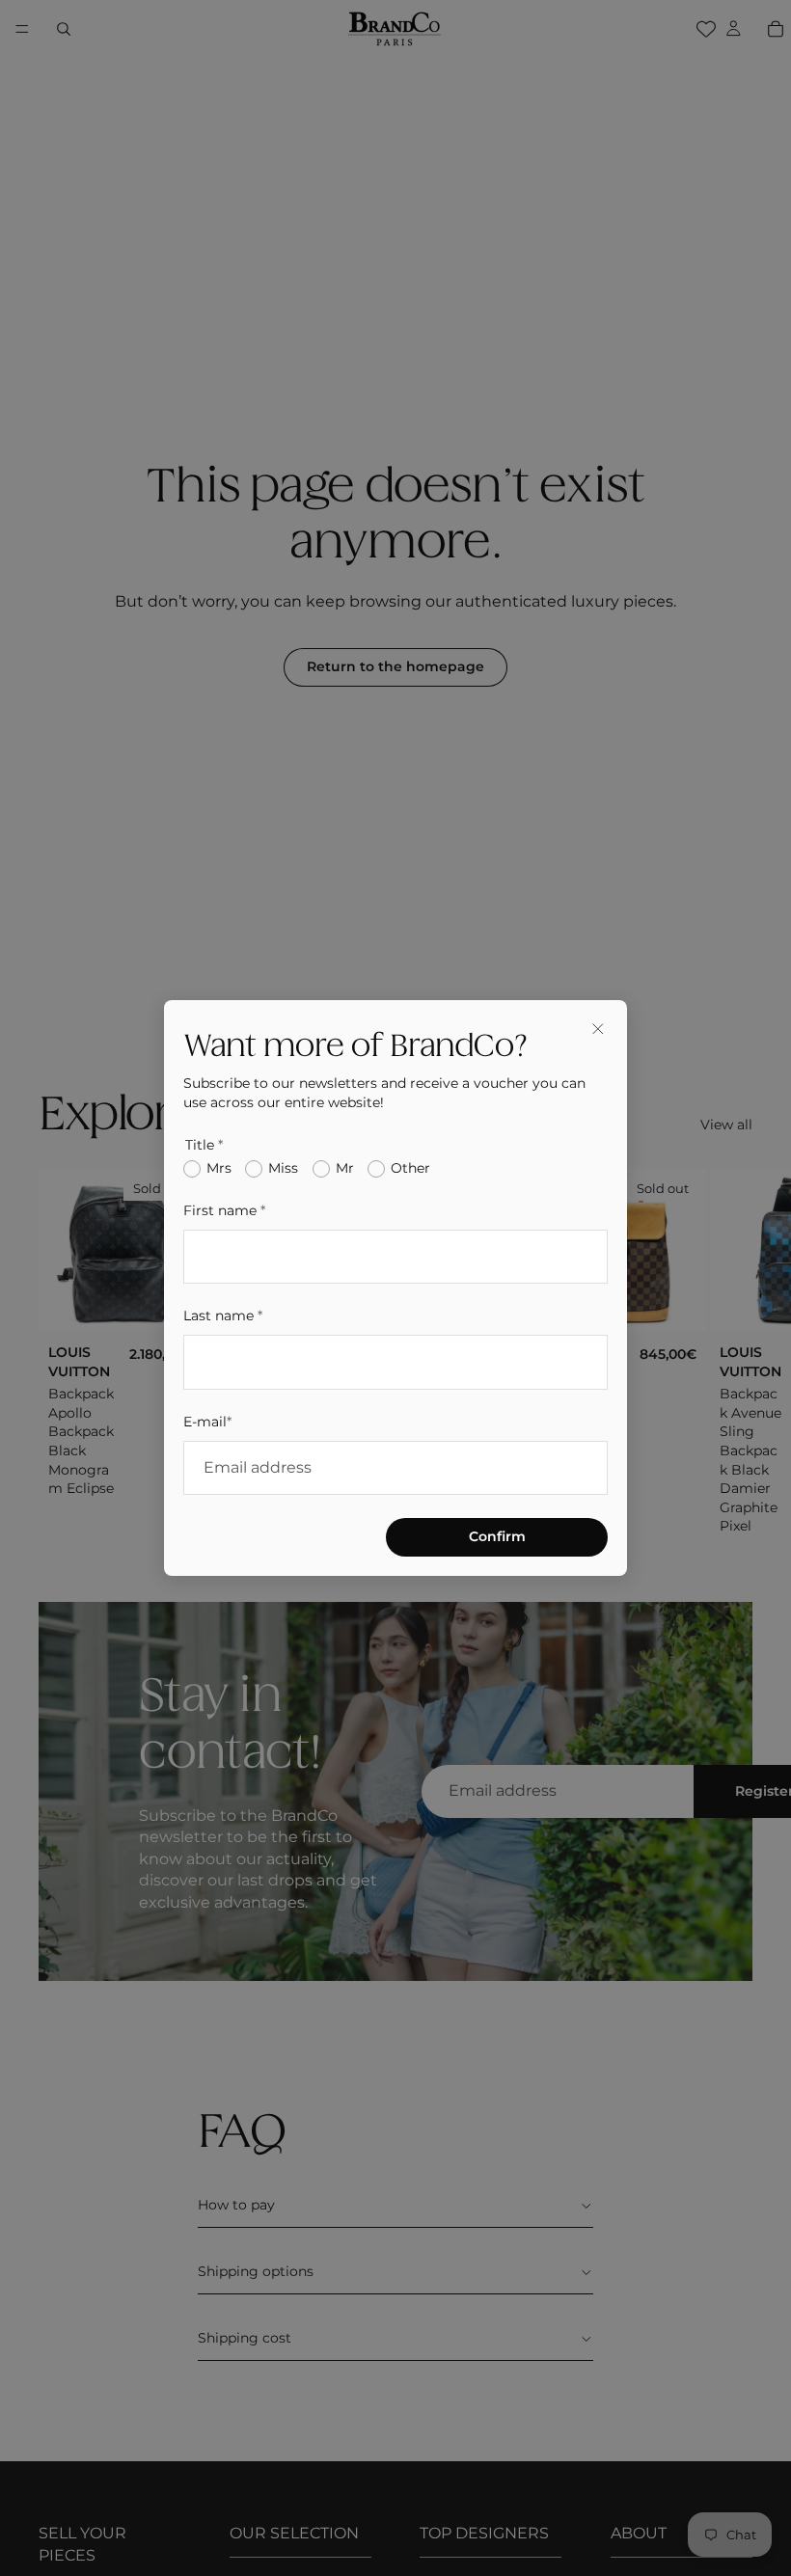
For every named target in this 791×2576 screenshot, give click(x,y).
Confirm (497, 1536)
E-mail (207, 1422)
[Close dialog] (598, 1029)
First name (224, 1210)
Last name (223, 1315)
